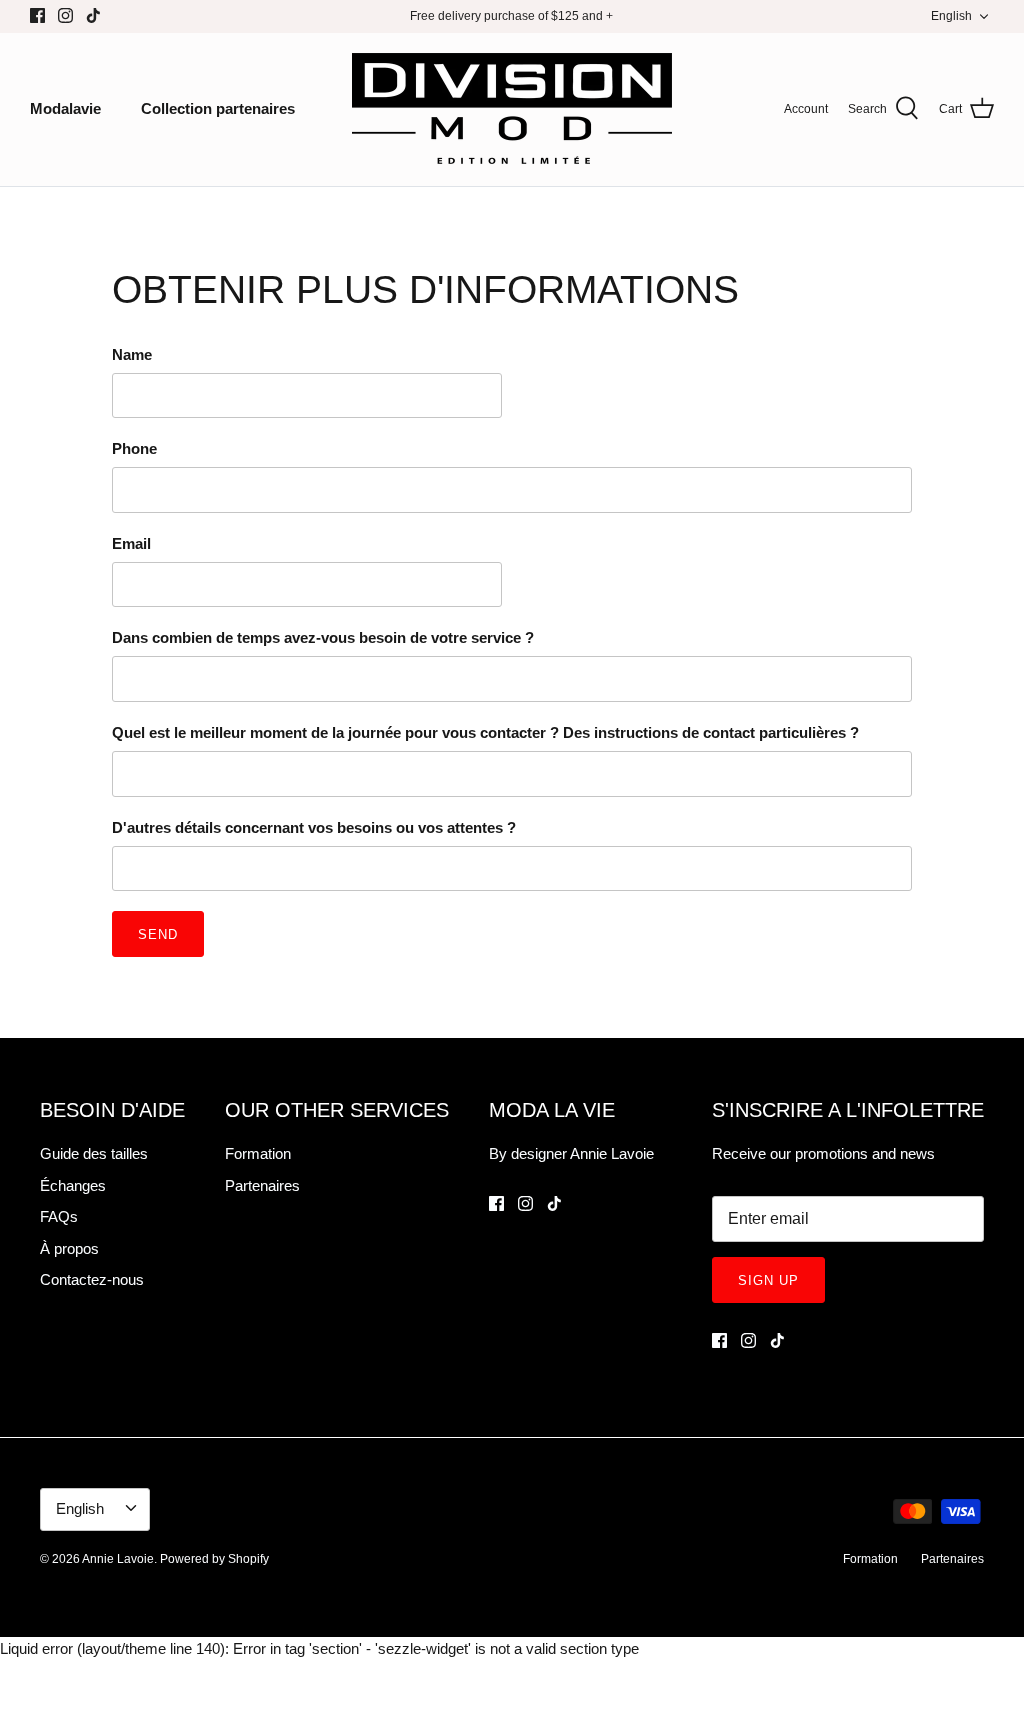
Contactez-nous (92, 1279)
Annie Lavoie (118, 1559)
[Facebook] (37, 15)
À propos (69, 1248)
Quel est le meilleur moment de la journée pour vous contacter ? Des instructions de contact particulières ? (485, 732)
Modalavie (65, 108)
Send (158, 934)
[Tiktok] (93, 15)
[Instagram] (65, 15)
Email (131, 543)
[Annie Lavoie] (512, 109)
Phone (134, 448)
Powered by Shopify (214, 1559)
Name (132, 354)
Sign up (768, 1280)
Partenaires (262, 1185)
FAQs (59, 1216)
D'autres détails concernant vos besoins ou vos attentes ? (314, 827)
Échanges (73, 1185)
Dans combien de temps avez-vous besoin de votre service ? (323, 637)
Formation (258, 1153)
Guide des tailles (94, 1153)
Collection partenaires (218, 108)
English (951, 16)
